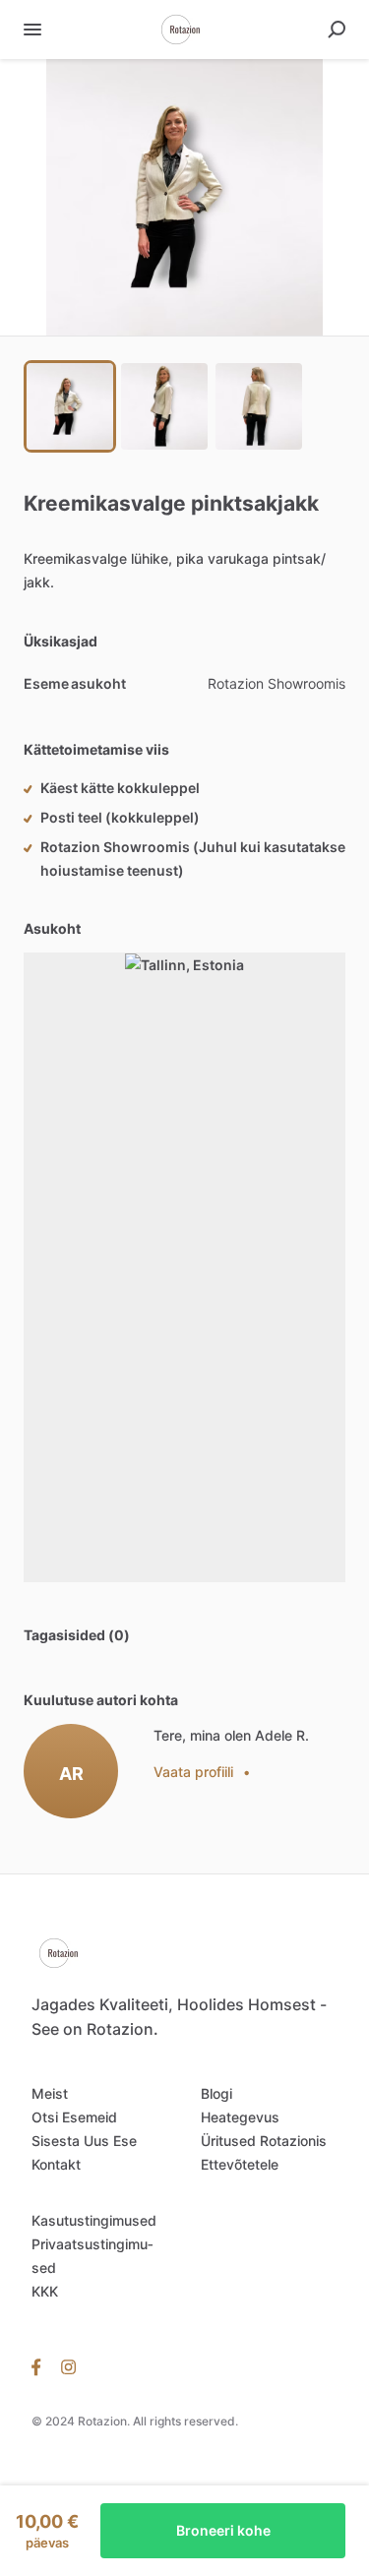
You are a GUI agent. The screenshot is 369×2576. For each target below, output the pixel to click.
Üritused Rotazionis (264, 2141)
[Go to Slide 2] (164, 406)
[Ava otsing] (337, 30)
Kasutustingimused (94, 2220)
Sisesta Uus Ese (84, 2141)
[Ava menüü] (32, 30)
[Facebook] (41, 2366)
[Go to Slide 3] (259, 406)
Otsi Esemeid (74, 2117)
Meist (50, 2093)
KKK (45, 2291)
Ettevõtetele (240, 2164)
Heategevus (240, 2117)
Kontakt (56, 2164)
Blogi (216, 2093)
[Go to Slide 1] (70, 406)
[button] (184, 197)
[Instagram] (68, 2366)
